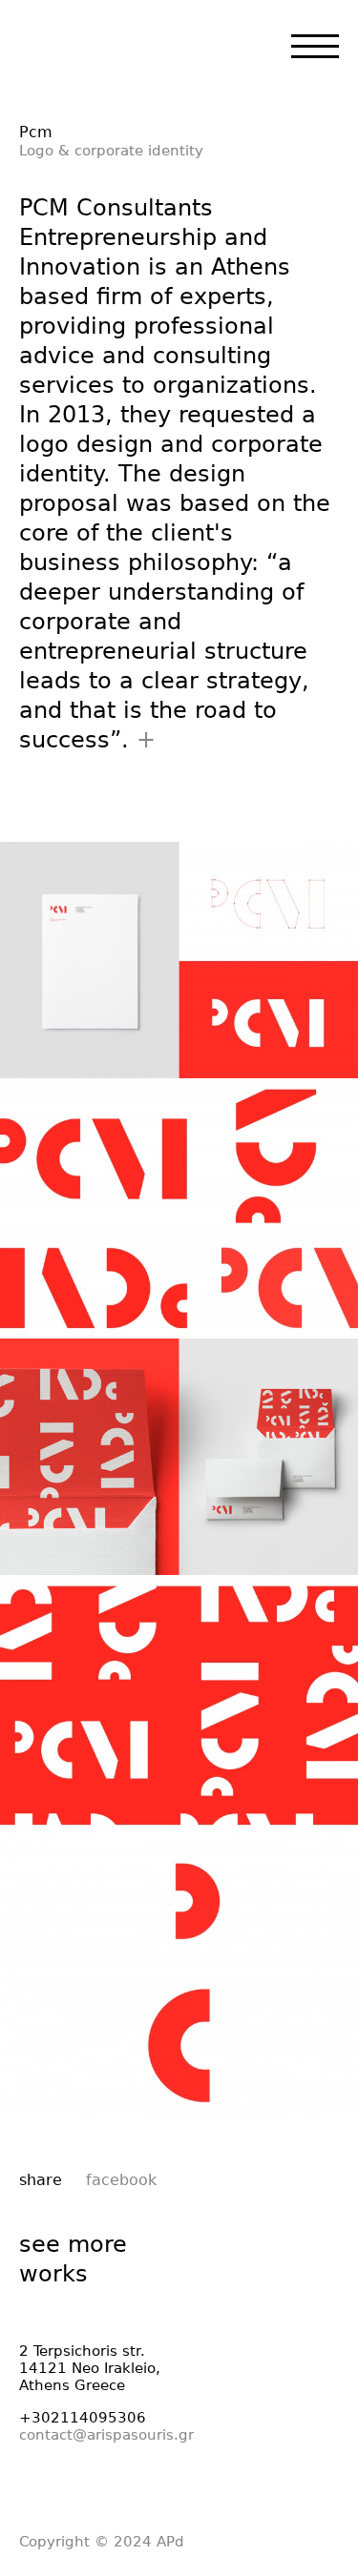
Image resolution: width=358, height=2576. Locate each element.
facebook (121, 2180)
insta (103, 2486)
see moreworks (73, 2259)
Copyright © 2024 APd (102, 2542)
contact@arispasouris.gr (106, 2435)
